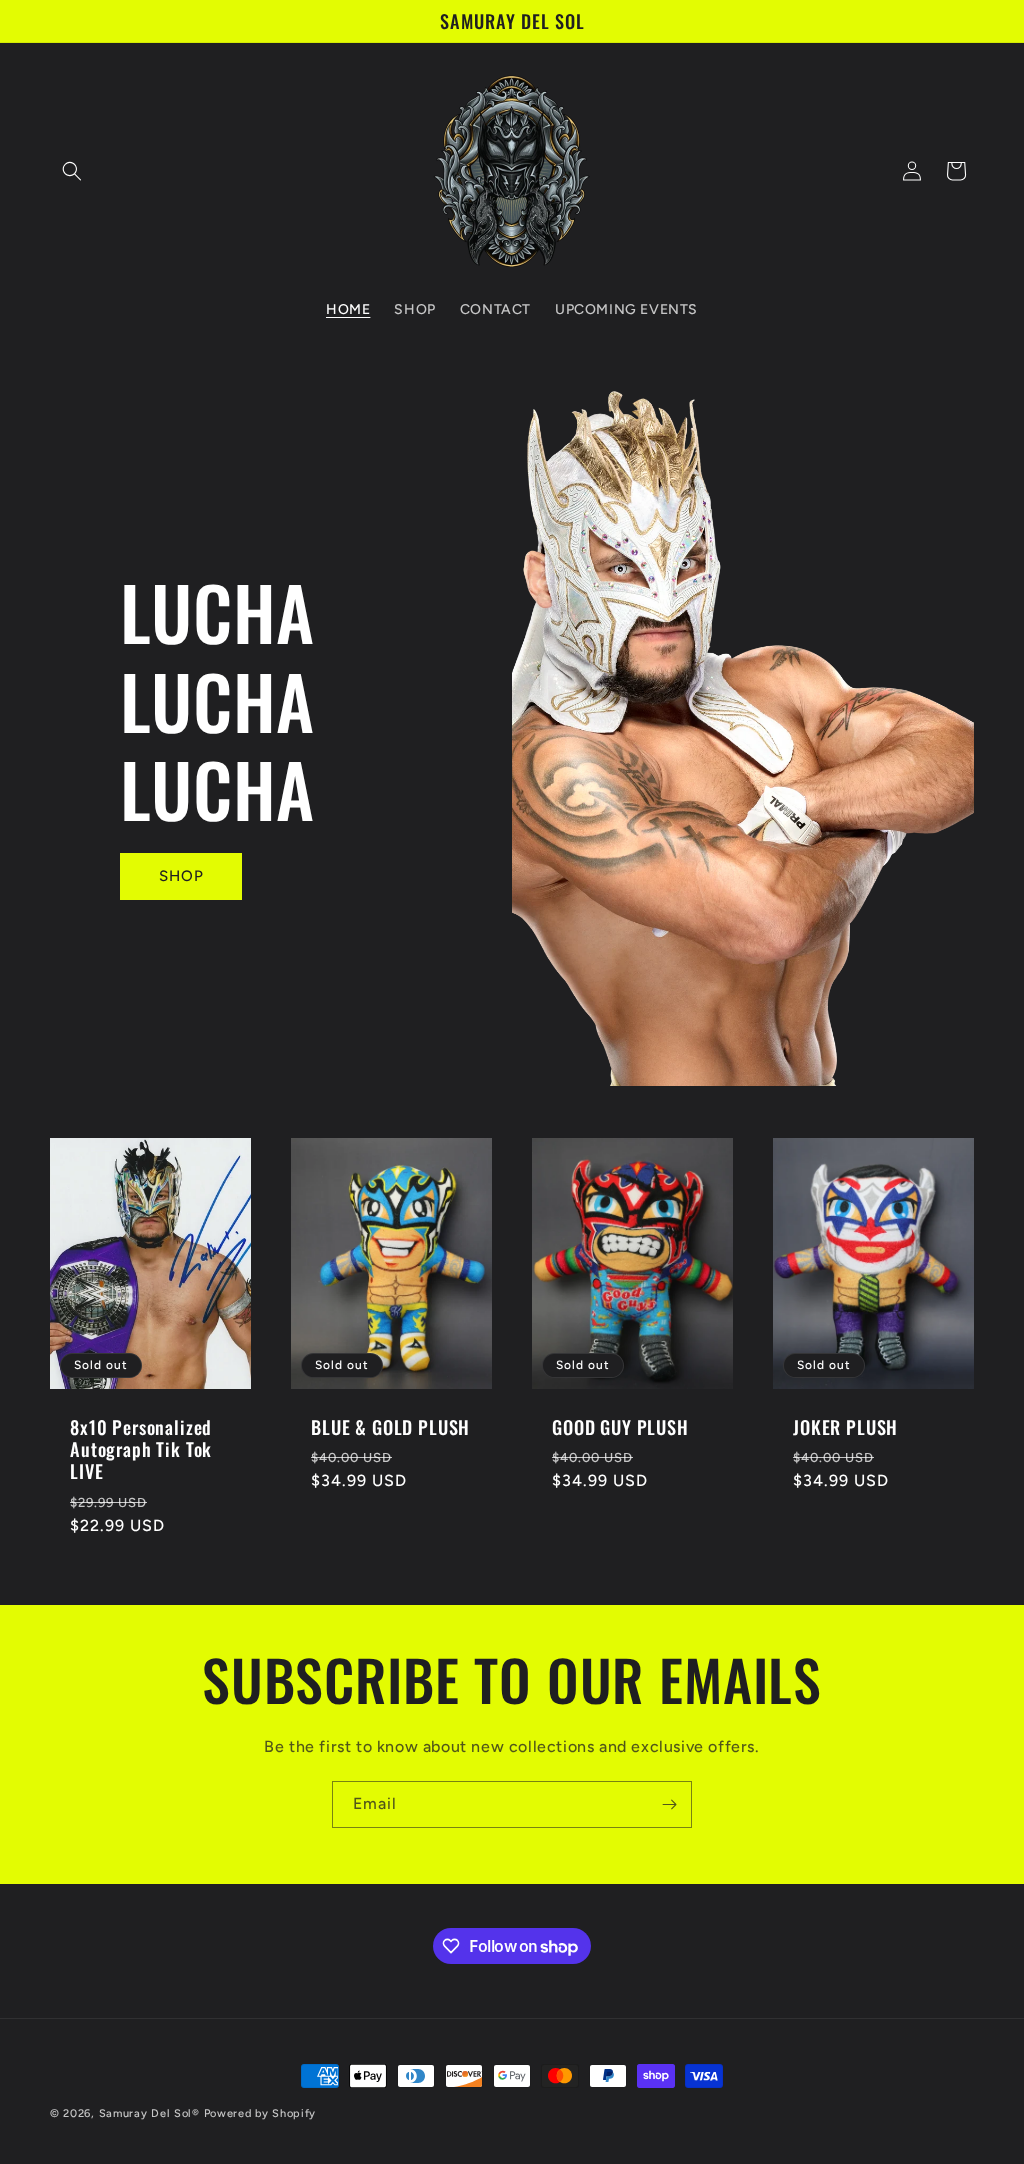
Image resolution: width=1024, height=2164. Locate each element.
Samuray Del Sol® (149, 2113)
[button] (72, 171)
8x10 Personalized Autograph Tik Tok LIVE (141, 1449)
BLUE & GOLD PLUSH (390, 1427)
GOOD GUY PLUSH (620, 1427)
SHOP (181, 876)
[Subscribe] (669, 1804)
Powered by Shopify (260, 2113)
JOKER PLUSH (845, 1427)
